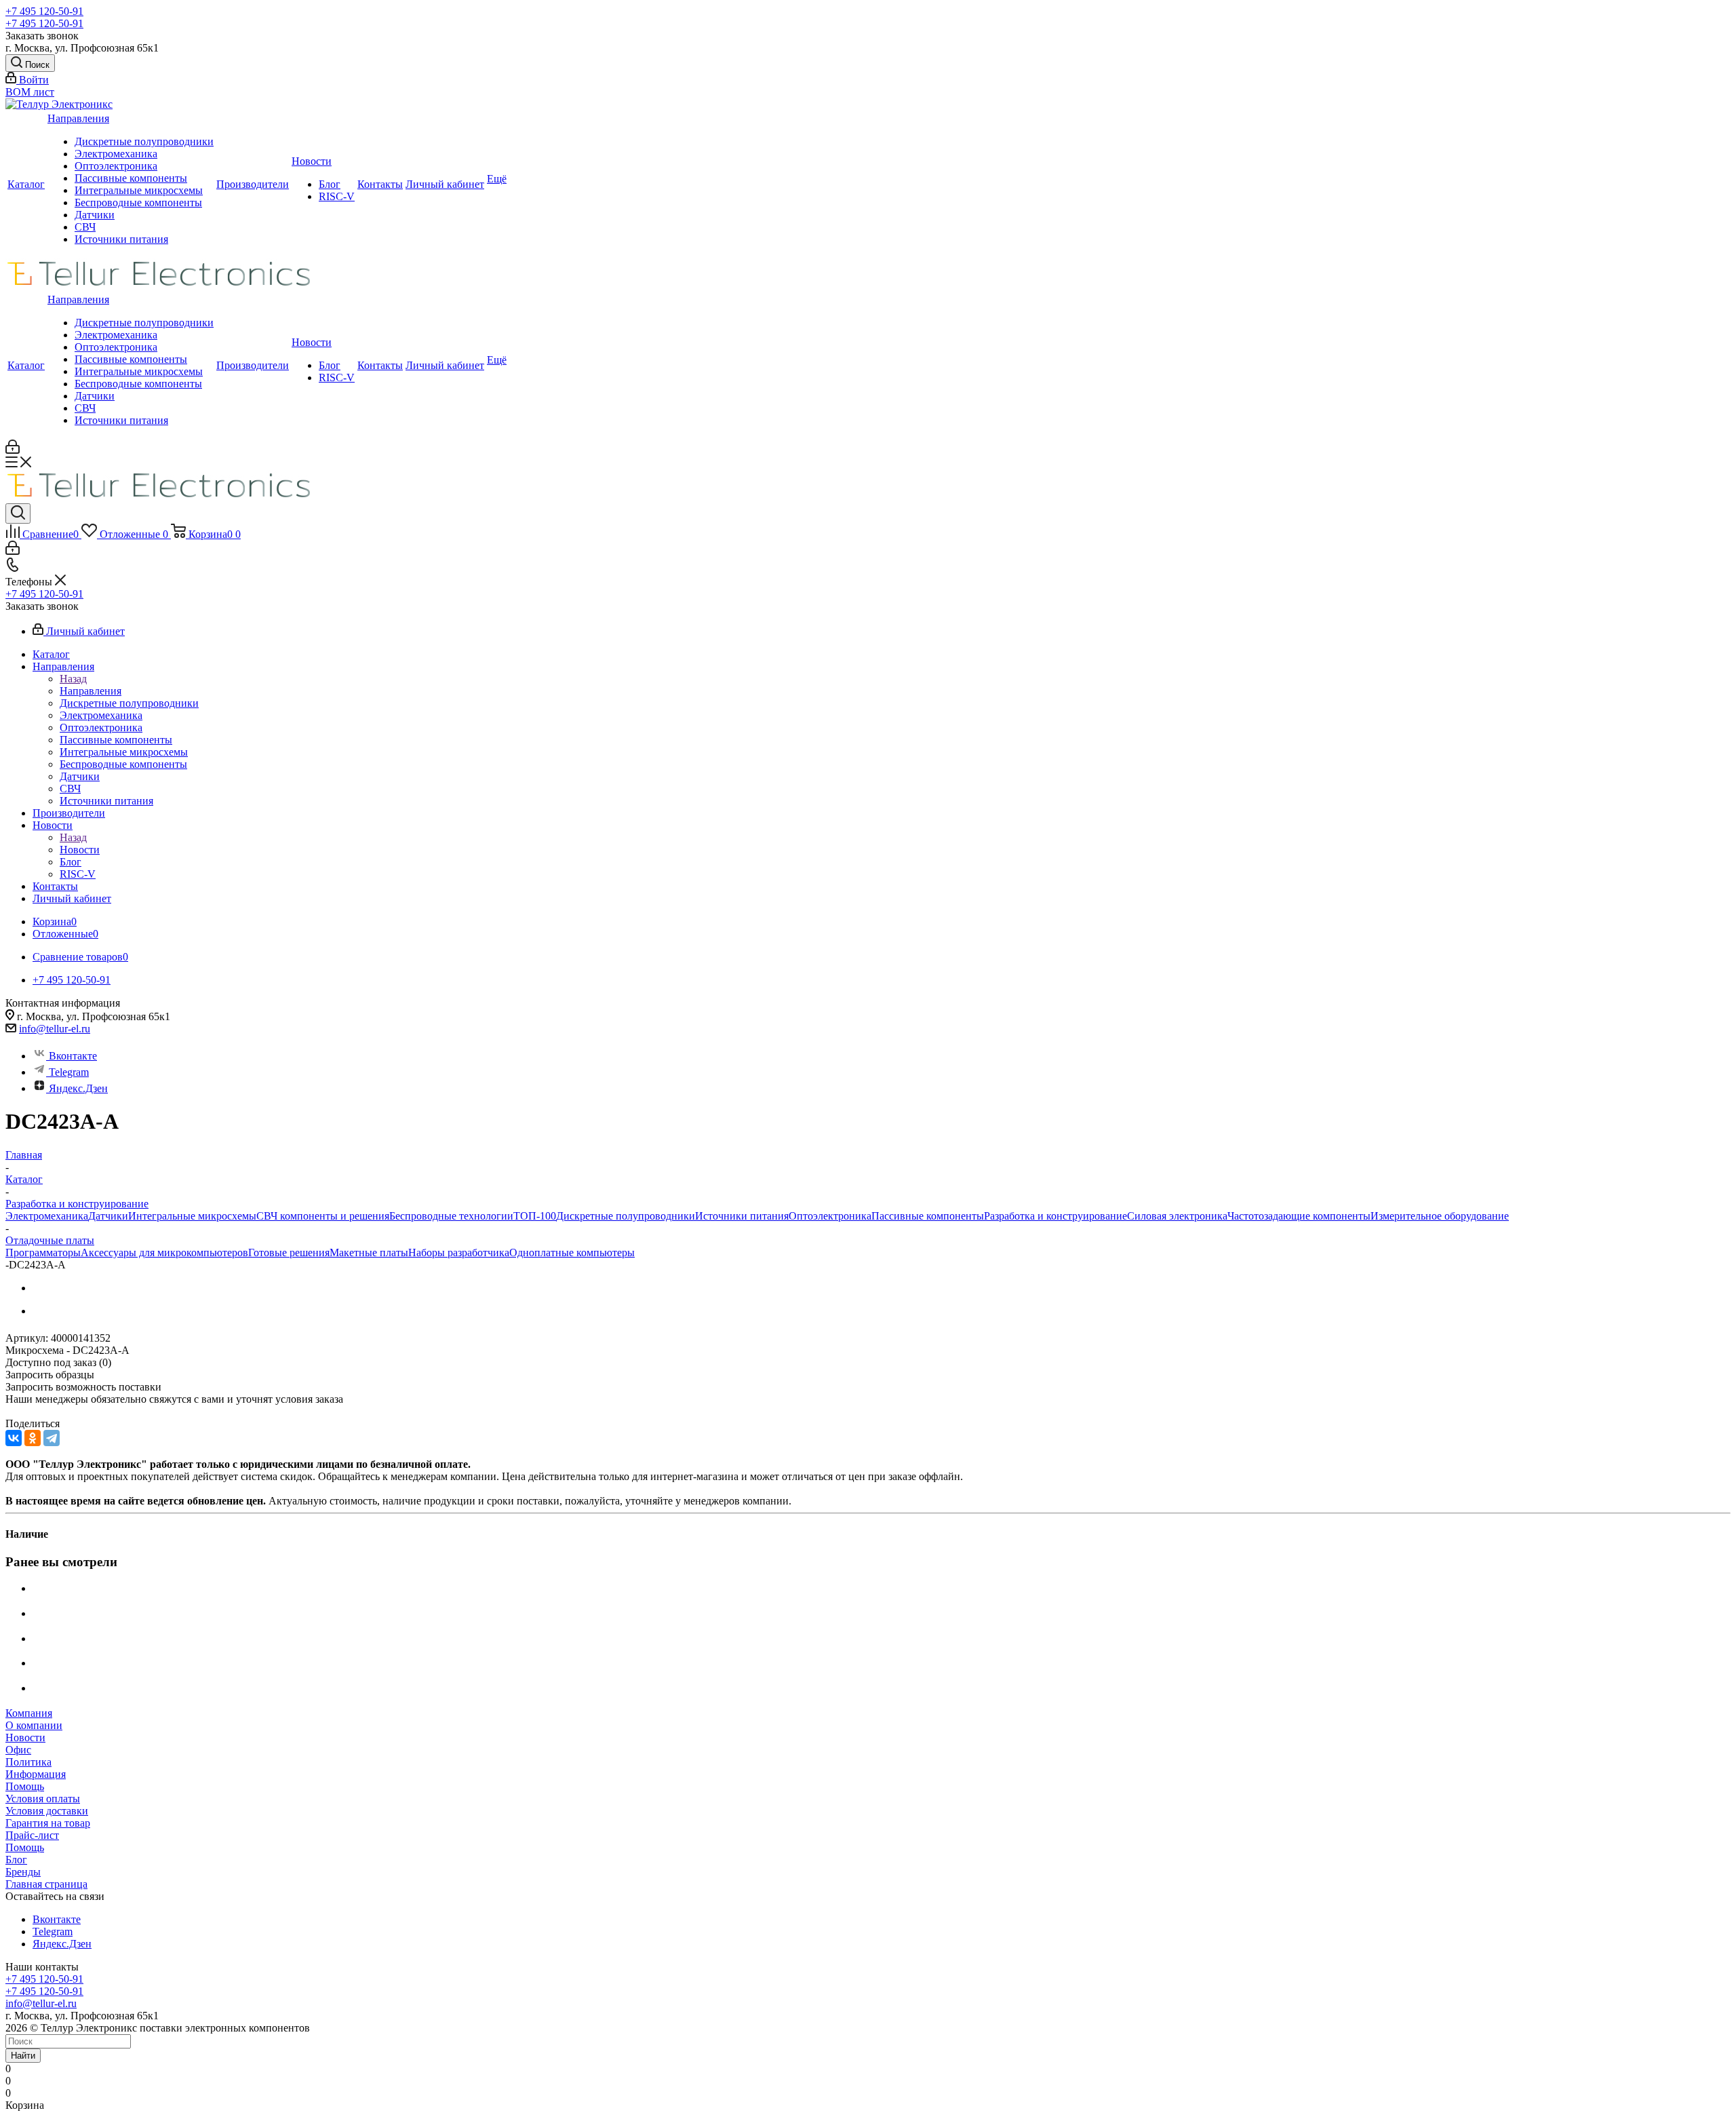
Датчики (95, 215)
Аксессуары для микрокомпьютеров (164, 1252)
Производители (253, 184)
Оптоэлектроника (116, 166)
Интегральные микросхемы (139, 190)
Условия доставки (47, 1811)
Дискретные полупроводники (144, 141)
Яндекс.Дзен (78, 1088)
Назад (73, 679)
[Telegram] (52, 1438)
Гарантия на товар (48, 1823)
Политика (28, 1762)
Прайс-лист (32, 1835)
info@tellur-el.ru (55, 1029)
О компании (34, 1725)
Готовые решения (289, 1252)
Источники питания (121, 239)
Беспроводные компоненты (138, 202)
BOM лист (30, 92)
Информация (36, 1774)
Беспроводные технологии (451, 1216)
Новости (312, 161)
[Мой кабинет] (13, 450)
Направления (78, 118)
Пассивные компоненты (131, 178)
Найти (23, 2056)
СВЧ (85, 227)
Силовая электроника (1177, 1216)
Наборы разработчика (459, 1252)
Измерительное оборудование (1440, 1216)
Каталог (26, 184)
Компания (29, 1713)
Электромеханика (116, 154)
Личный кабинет (445, 184)
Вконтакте (73, 1056)
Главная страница (46, 1884)
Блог (330, 184)
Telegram (69, 1072)
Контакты (380, 184)
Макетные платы (369, 1252)
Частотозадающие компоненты (1299, 1216)
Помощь (25, 1786)
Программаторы (43, 1252)
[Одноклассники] (33, 1438)
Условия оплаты (43, 1799)
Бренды (23, 1872)
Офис (18, 1750)
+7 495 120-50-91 (44, 11)
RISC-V (337, 196)
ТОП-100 (535, 1216)
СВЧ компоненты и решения (323, 1216)
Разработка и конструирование (1056, 1216)
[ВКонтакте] (14, 1438)
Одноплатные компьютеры (572, 1252)
